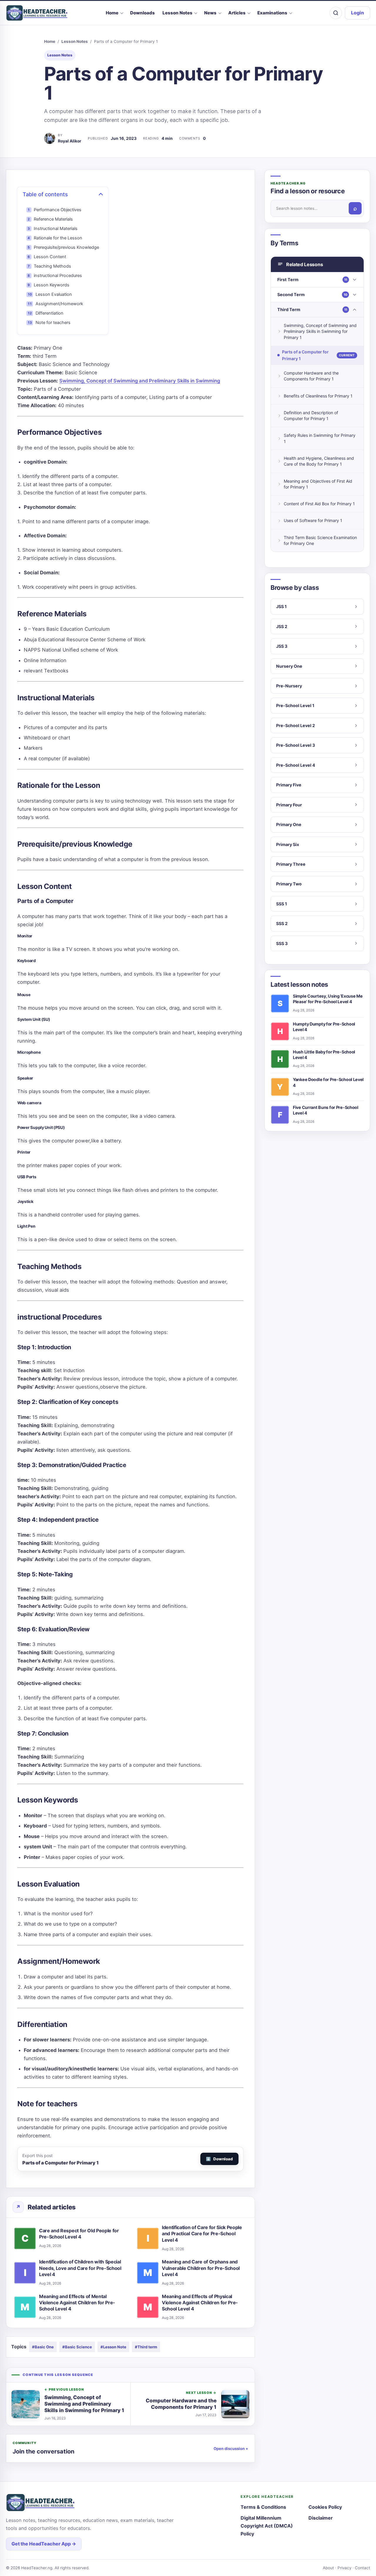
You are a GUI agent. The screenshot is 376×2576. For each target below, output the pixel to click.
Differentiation (49, 313)
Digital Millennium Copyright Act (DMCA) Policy (267, 2526)
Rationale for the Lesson (58, 238)
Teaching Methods (52, 266)
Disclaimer (321, 2518)
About (328, 2568)
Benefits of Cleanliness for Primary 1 (318, 396)
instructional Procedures (58, 276)
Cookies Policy (325, 2507)
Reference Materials (53, 219)
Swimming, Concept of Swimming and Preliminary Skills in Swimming (140, 381)
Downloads (142, 13)
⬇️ (219, 2159)
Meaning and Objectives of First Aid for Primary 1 (318, 484)
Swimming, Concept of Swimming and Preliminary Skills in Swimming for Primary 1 (320, 331)
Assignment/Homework (59, 304)
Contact (362, 2568)
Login (357, 13)
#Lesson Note (113, 2347)
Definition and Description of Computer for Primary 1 (311, 416)
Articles (237, 13)
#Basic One (43, 2347)
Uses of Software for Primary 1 (313, 520)
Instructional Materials (56, 229)
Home (112, 13)
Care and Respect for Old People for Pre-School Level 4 (79, 2234)
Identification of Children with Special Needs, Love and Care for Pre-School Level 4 (80, 2268)
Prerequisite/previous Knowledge (66, 247)
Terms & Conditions (263, 2507)
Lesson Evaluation (54, 294)
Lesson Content (50, 257)
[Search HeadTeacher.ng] (336, 13)
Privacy (344, 2568)
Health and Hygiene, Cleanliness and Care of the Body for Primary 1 (319, 461)
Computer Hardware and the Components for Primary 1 (311, 376)
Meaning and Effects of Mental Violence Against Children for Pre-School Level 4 (77, 2303)
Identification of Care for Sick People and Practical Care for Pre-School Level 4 (202, 2233)
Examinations (272, 13)
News (210, 13)
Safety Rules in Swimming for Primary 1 (320, 438)
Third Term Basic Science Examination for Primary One (320, 540)
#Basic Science (77, 2347)
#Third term (146, 2347)
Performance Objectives (58, 210)
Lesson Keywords (52, 285)
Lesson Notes (177, 13)
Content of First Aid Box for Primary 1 (319, 504)
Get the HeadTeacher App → (44, 2544)
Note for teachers (53, 323)
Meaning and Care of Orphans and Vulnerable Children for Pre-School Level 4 (201, 2268)
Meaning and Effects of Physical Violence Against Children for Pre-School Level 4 (200, 2303)
